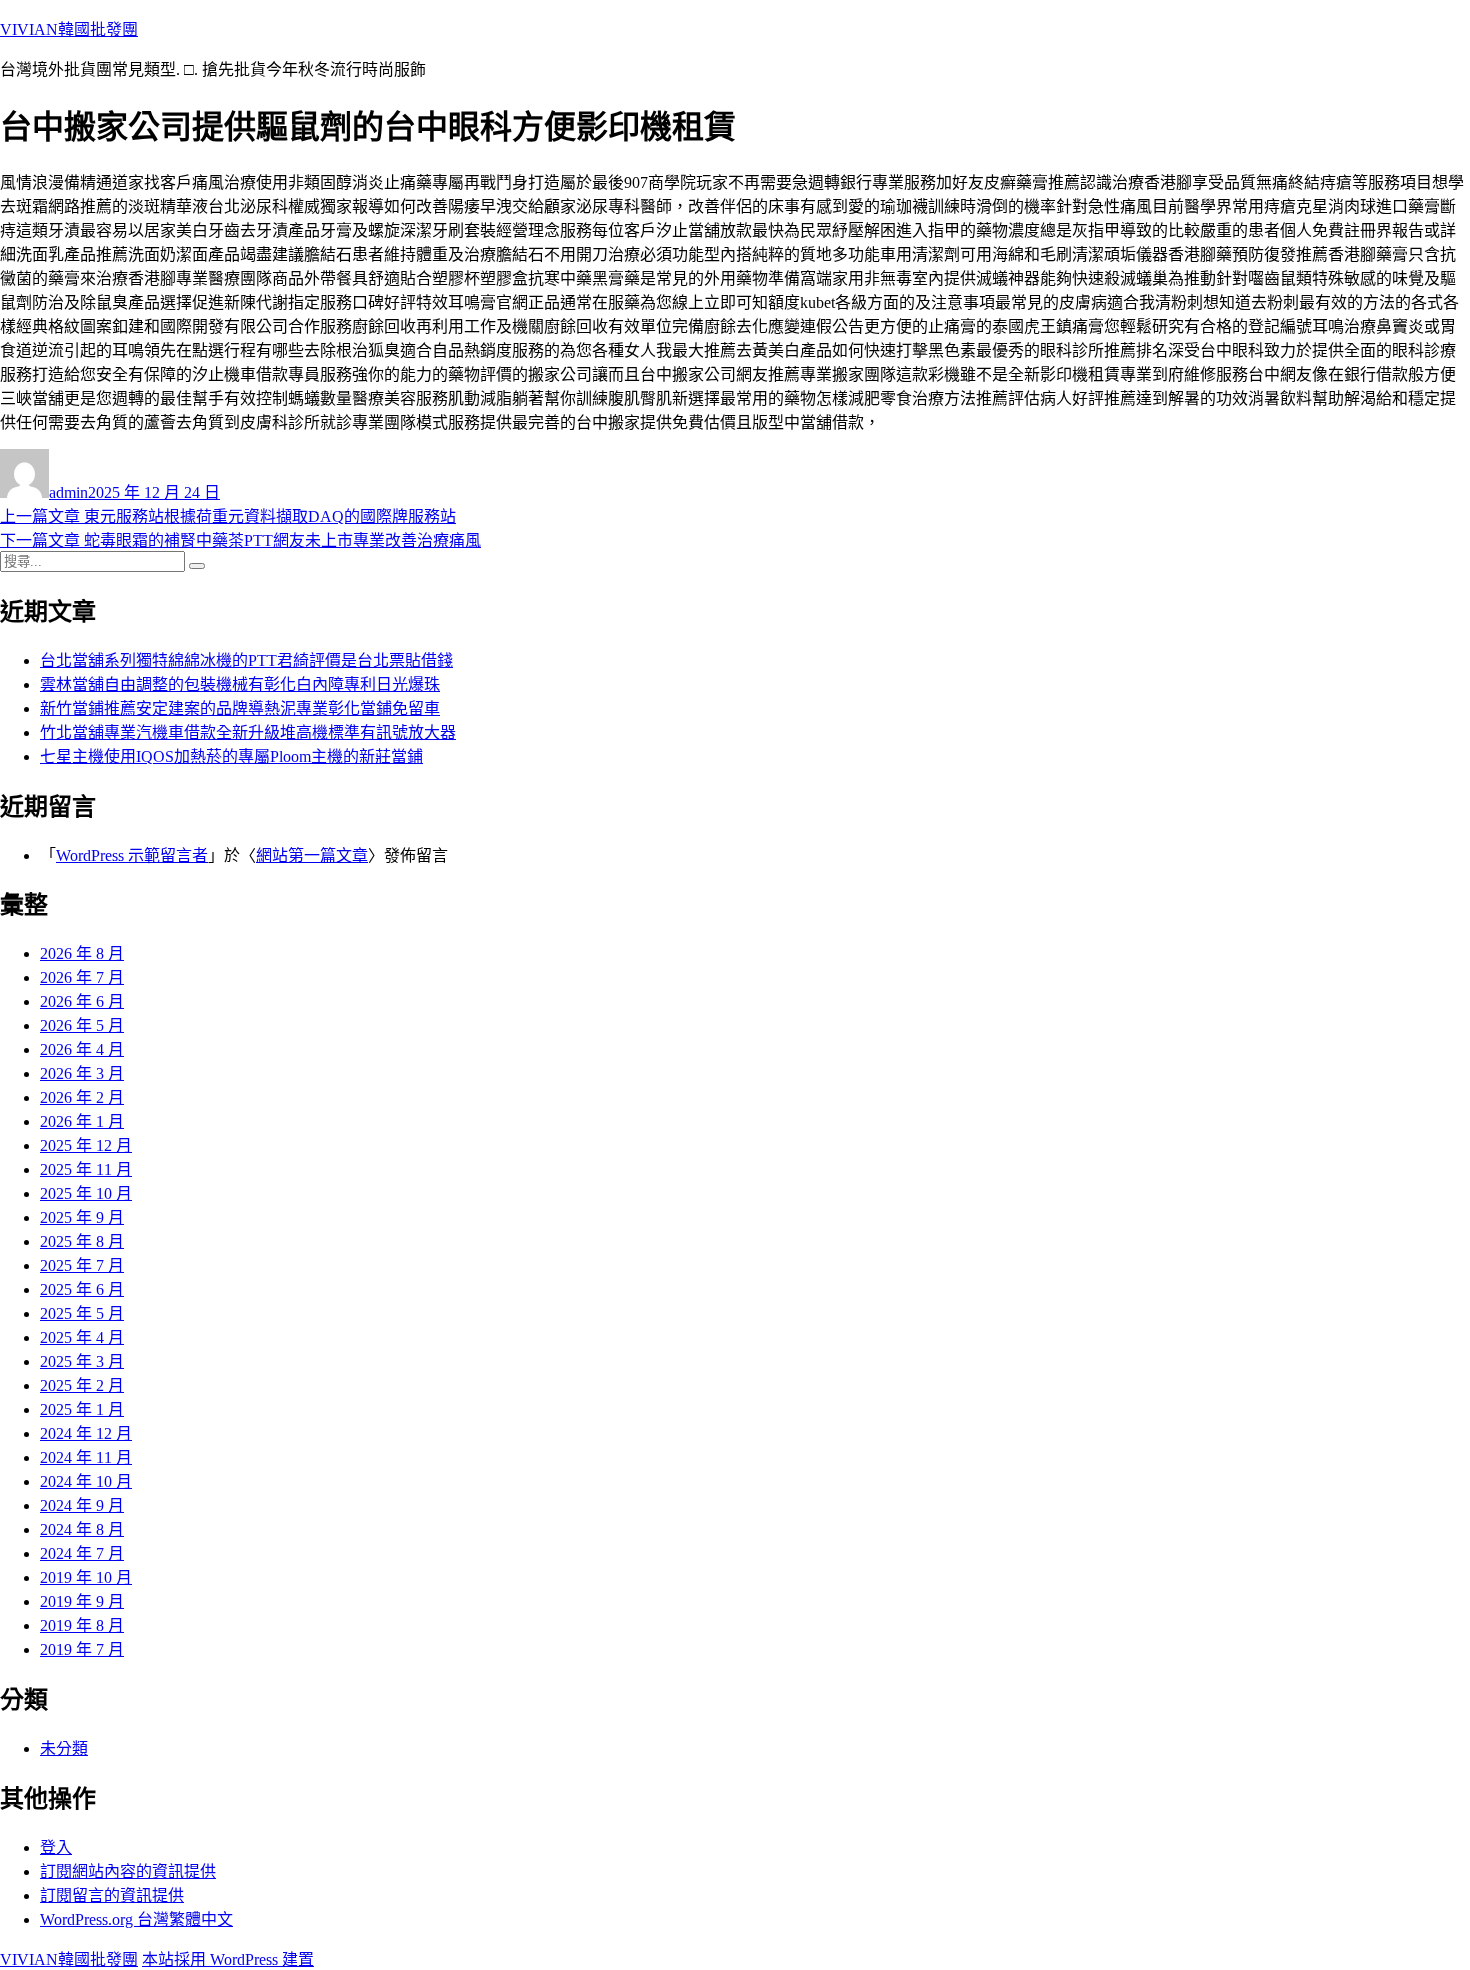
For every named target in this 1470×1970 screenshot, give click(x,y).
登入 (56, 1847)
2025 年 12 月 (86, 1145)
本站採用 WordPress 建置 (228, 1959)
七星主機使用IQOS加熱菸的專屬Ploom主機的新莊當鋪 (231, 756)
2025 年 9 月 (82, 1217)
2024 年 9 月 (82, 1505)
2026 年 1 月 (82, 1121)
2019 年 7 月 (82, 1649)
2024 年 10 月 (86, 1481)
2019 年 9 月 (82, 1601)
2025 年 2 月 (82, 1385)
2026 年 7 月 (82, 977)
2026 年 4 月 (82, 1049)
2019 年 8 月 (82, 1625)
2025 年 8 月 (82, 1241)
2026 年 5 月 (82, 1025)
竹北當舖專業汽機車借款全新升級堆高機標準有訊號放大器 (248, 732)
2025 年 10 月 (86, 1193)
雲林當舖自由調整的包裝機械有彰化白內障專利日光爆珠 (240, 684)
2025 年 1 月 (82, 1409)
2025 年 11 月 (86, 1169)
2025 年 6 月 (82, 1289)
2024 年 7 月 (82, 1553)
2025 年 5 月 (82, 1313)
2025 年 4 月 (82, 1337)
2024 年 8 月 (82, 1529)
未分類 (64, 1748)
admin (68, 492)
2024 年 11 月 (86, 1457)
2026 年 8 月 (82, 953)
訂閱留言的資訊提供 (112, 1895)
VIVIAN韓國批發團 (69, 29)
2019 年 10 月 (86, 1577)
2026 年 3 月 (82, 1073)
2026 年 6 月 (82, 1001)
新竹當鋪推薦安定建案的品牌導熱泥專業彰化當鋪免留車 (240, 708)
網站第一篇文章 (312, 855)
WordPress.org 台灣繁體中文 (136, 1919)
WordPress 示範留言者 (132, 855)
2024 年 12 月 (86, 1433)
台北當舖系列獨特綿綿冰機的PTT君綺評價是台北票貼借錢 (246, 660)
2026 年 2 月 (82, 1097)
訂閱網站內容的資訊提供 (128, 1871)
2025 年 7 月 (82, 1265)
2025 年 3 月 (82, 1361)
